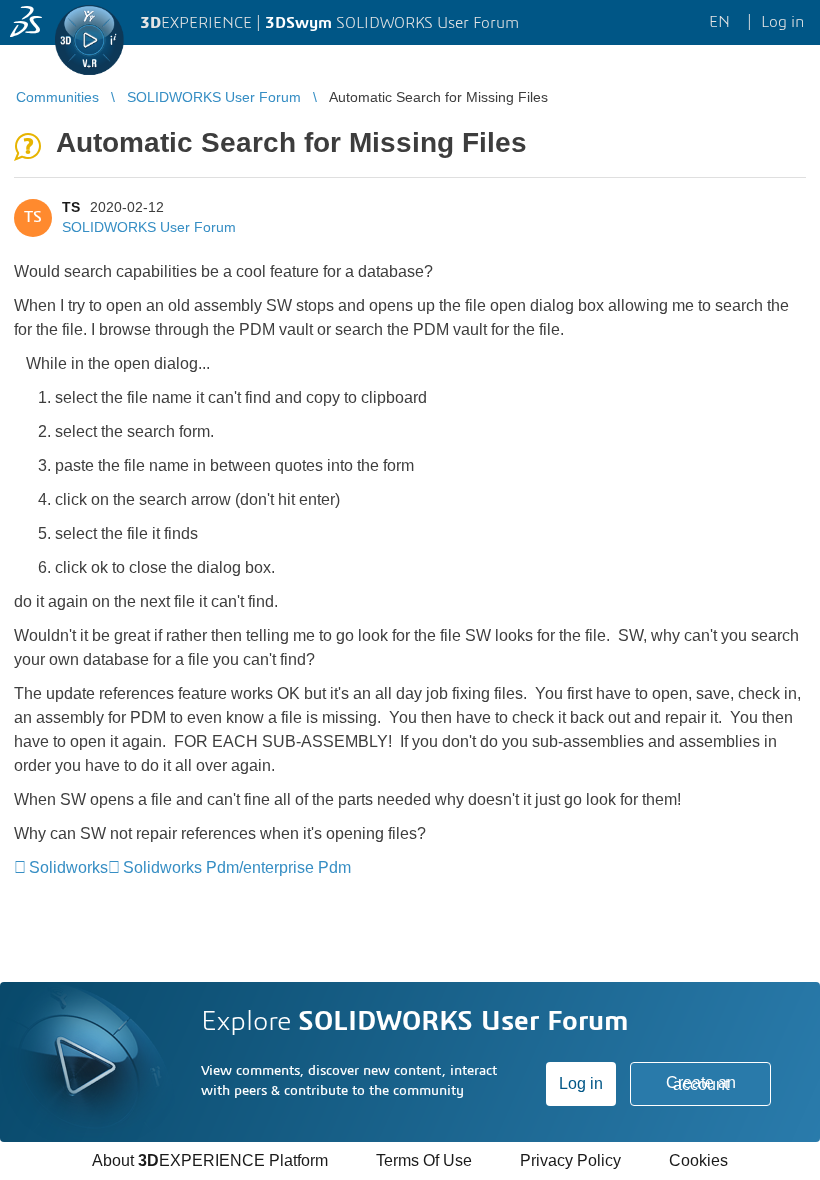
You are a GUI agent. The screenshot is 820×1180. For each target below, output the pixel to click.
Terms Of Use (424, 1160)
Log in (581, 1083)
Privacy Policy (570, 1160)
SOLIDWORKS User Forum (149, 227)
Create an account (701, 1083)
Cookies (698, 1160)
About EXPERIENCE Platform (210, 1160)
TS (71, 207)
